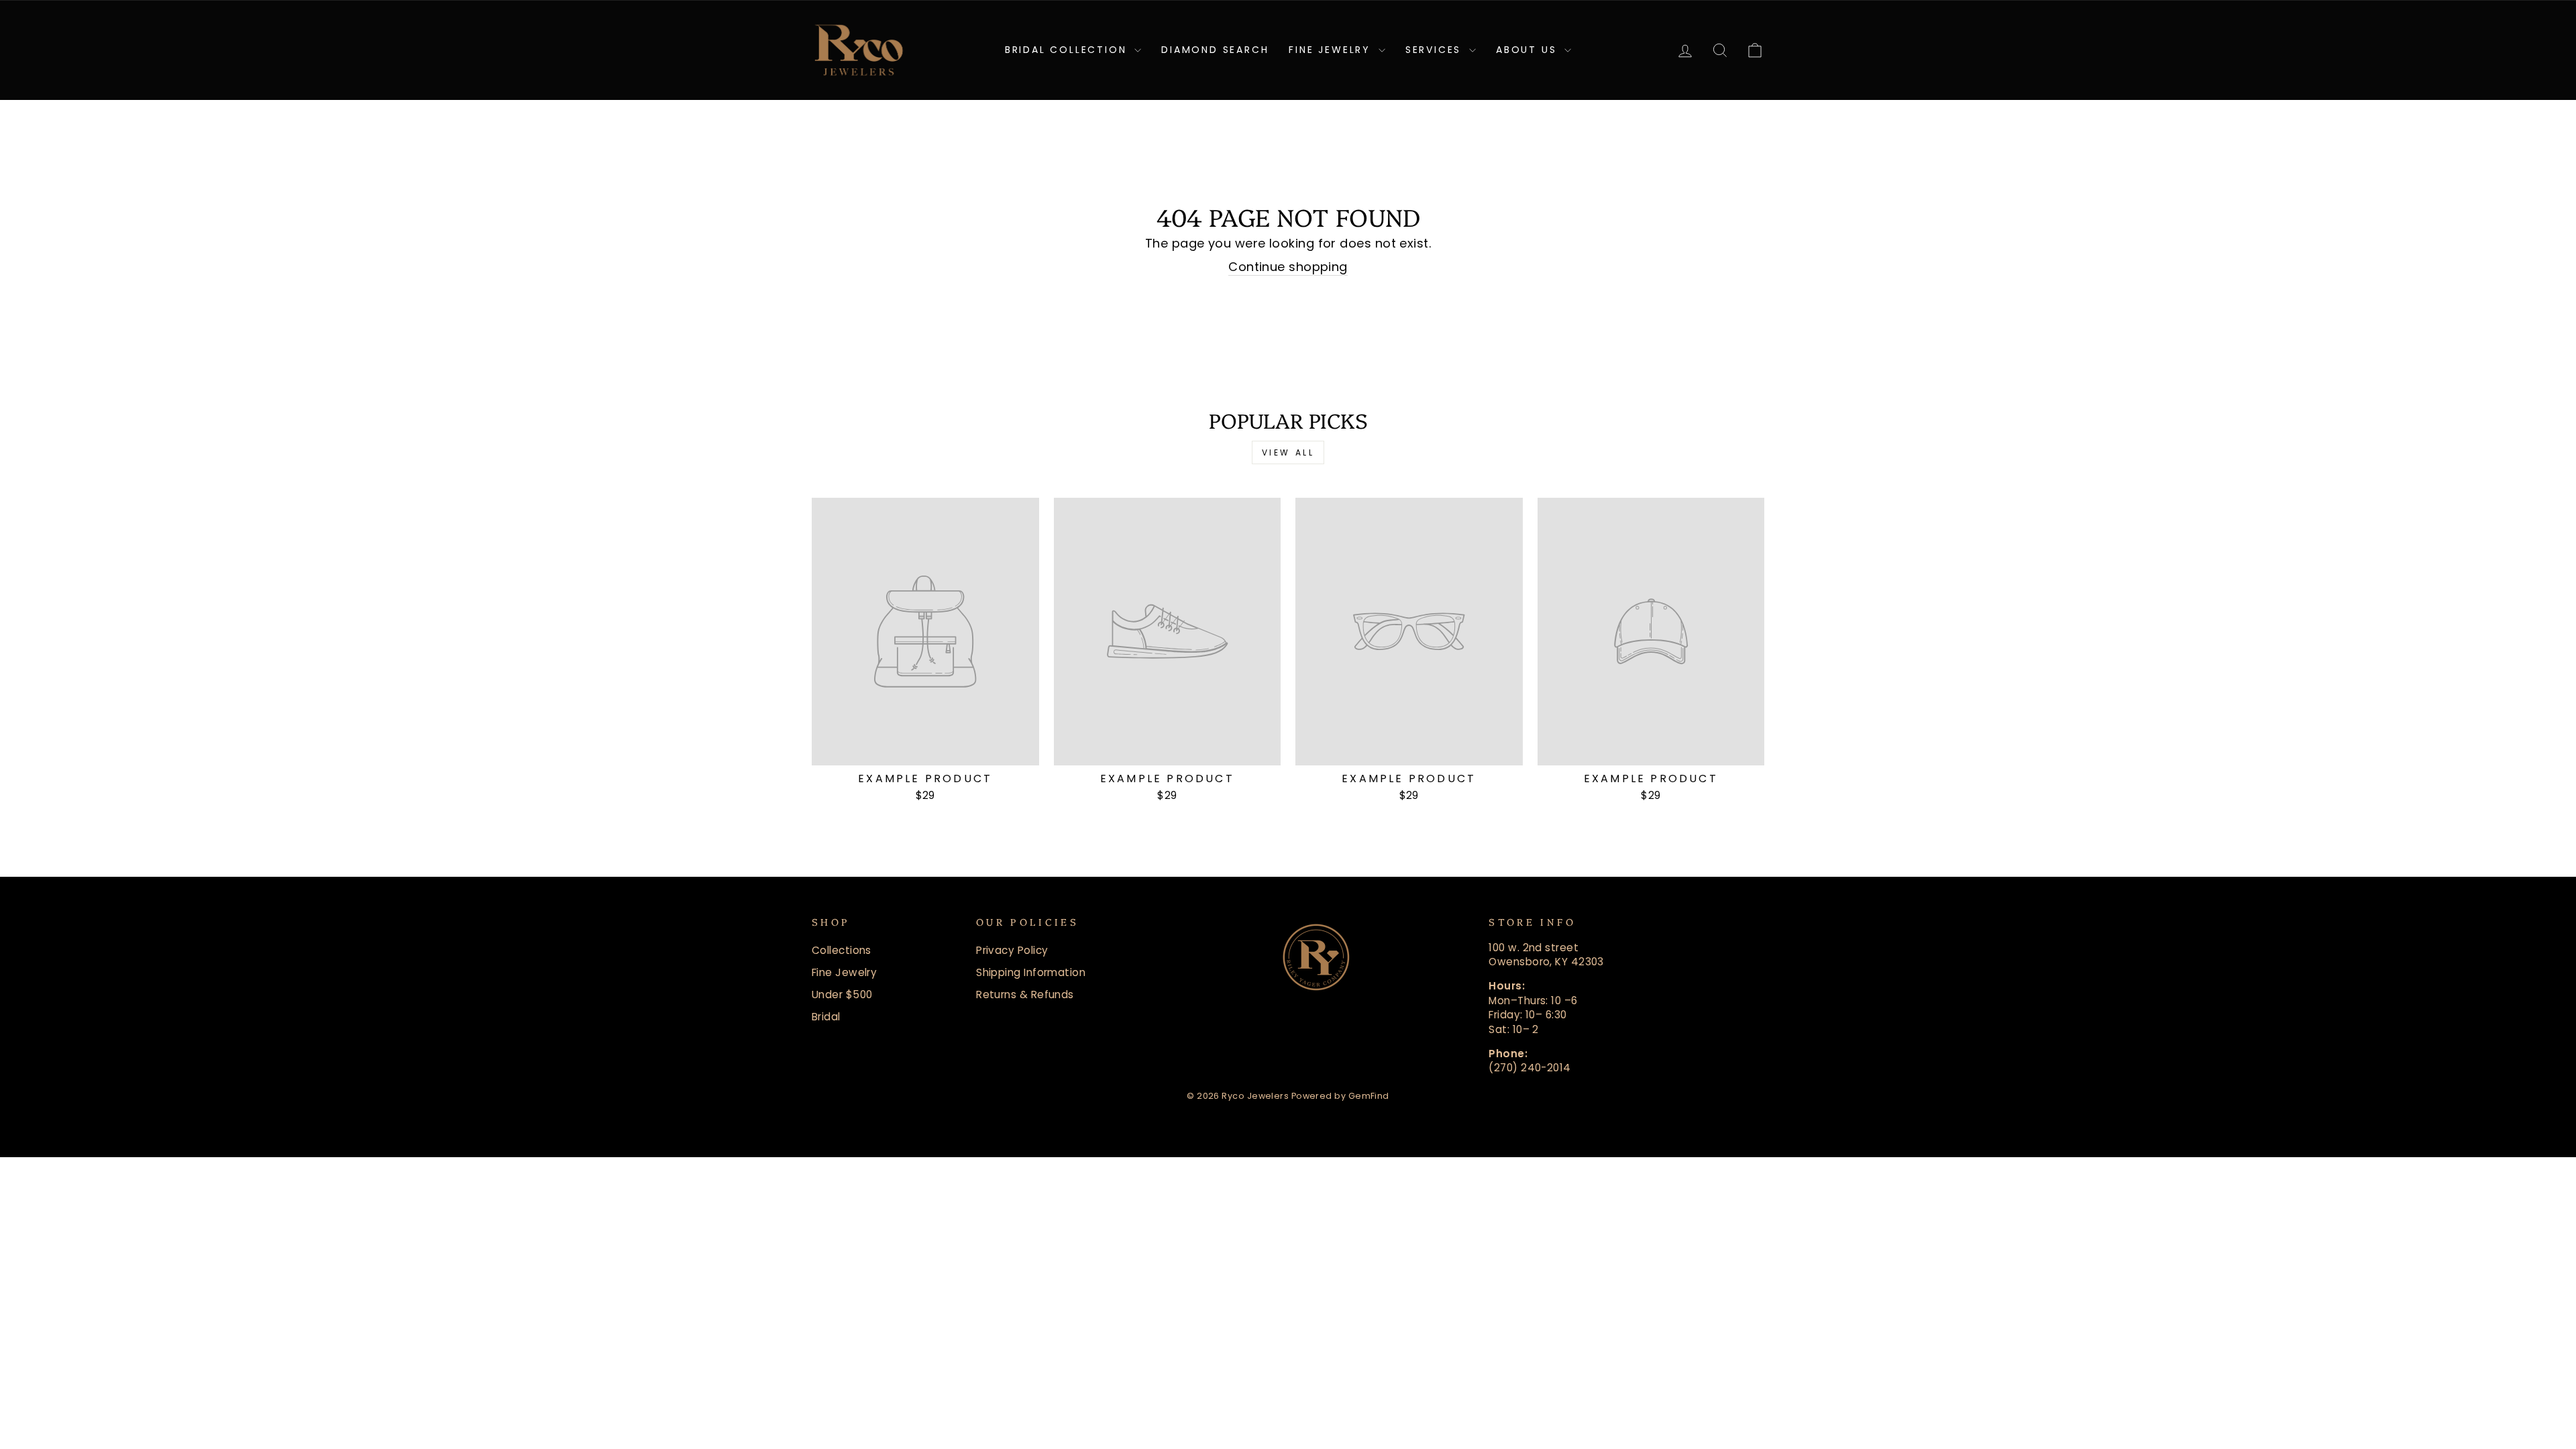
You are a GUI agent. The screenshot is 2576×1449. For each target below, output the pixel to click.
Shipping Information (1031, 972)
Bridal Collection (1068, 50)
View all (1288, 452)
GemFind (1369, 1096)
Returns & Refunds (1025, 995)
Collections (842, 950)
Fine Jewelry (1332, 50)
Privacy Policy (1012, 950)
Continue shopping (1288, 267)
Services (1436, 50)
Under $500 (842, 995)
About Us (1528, 50)
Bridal (826, 1017)
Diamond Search (1215, 50)
